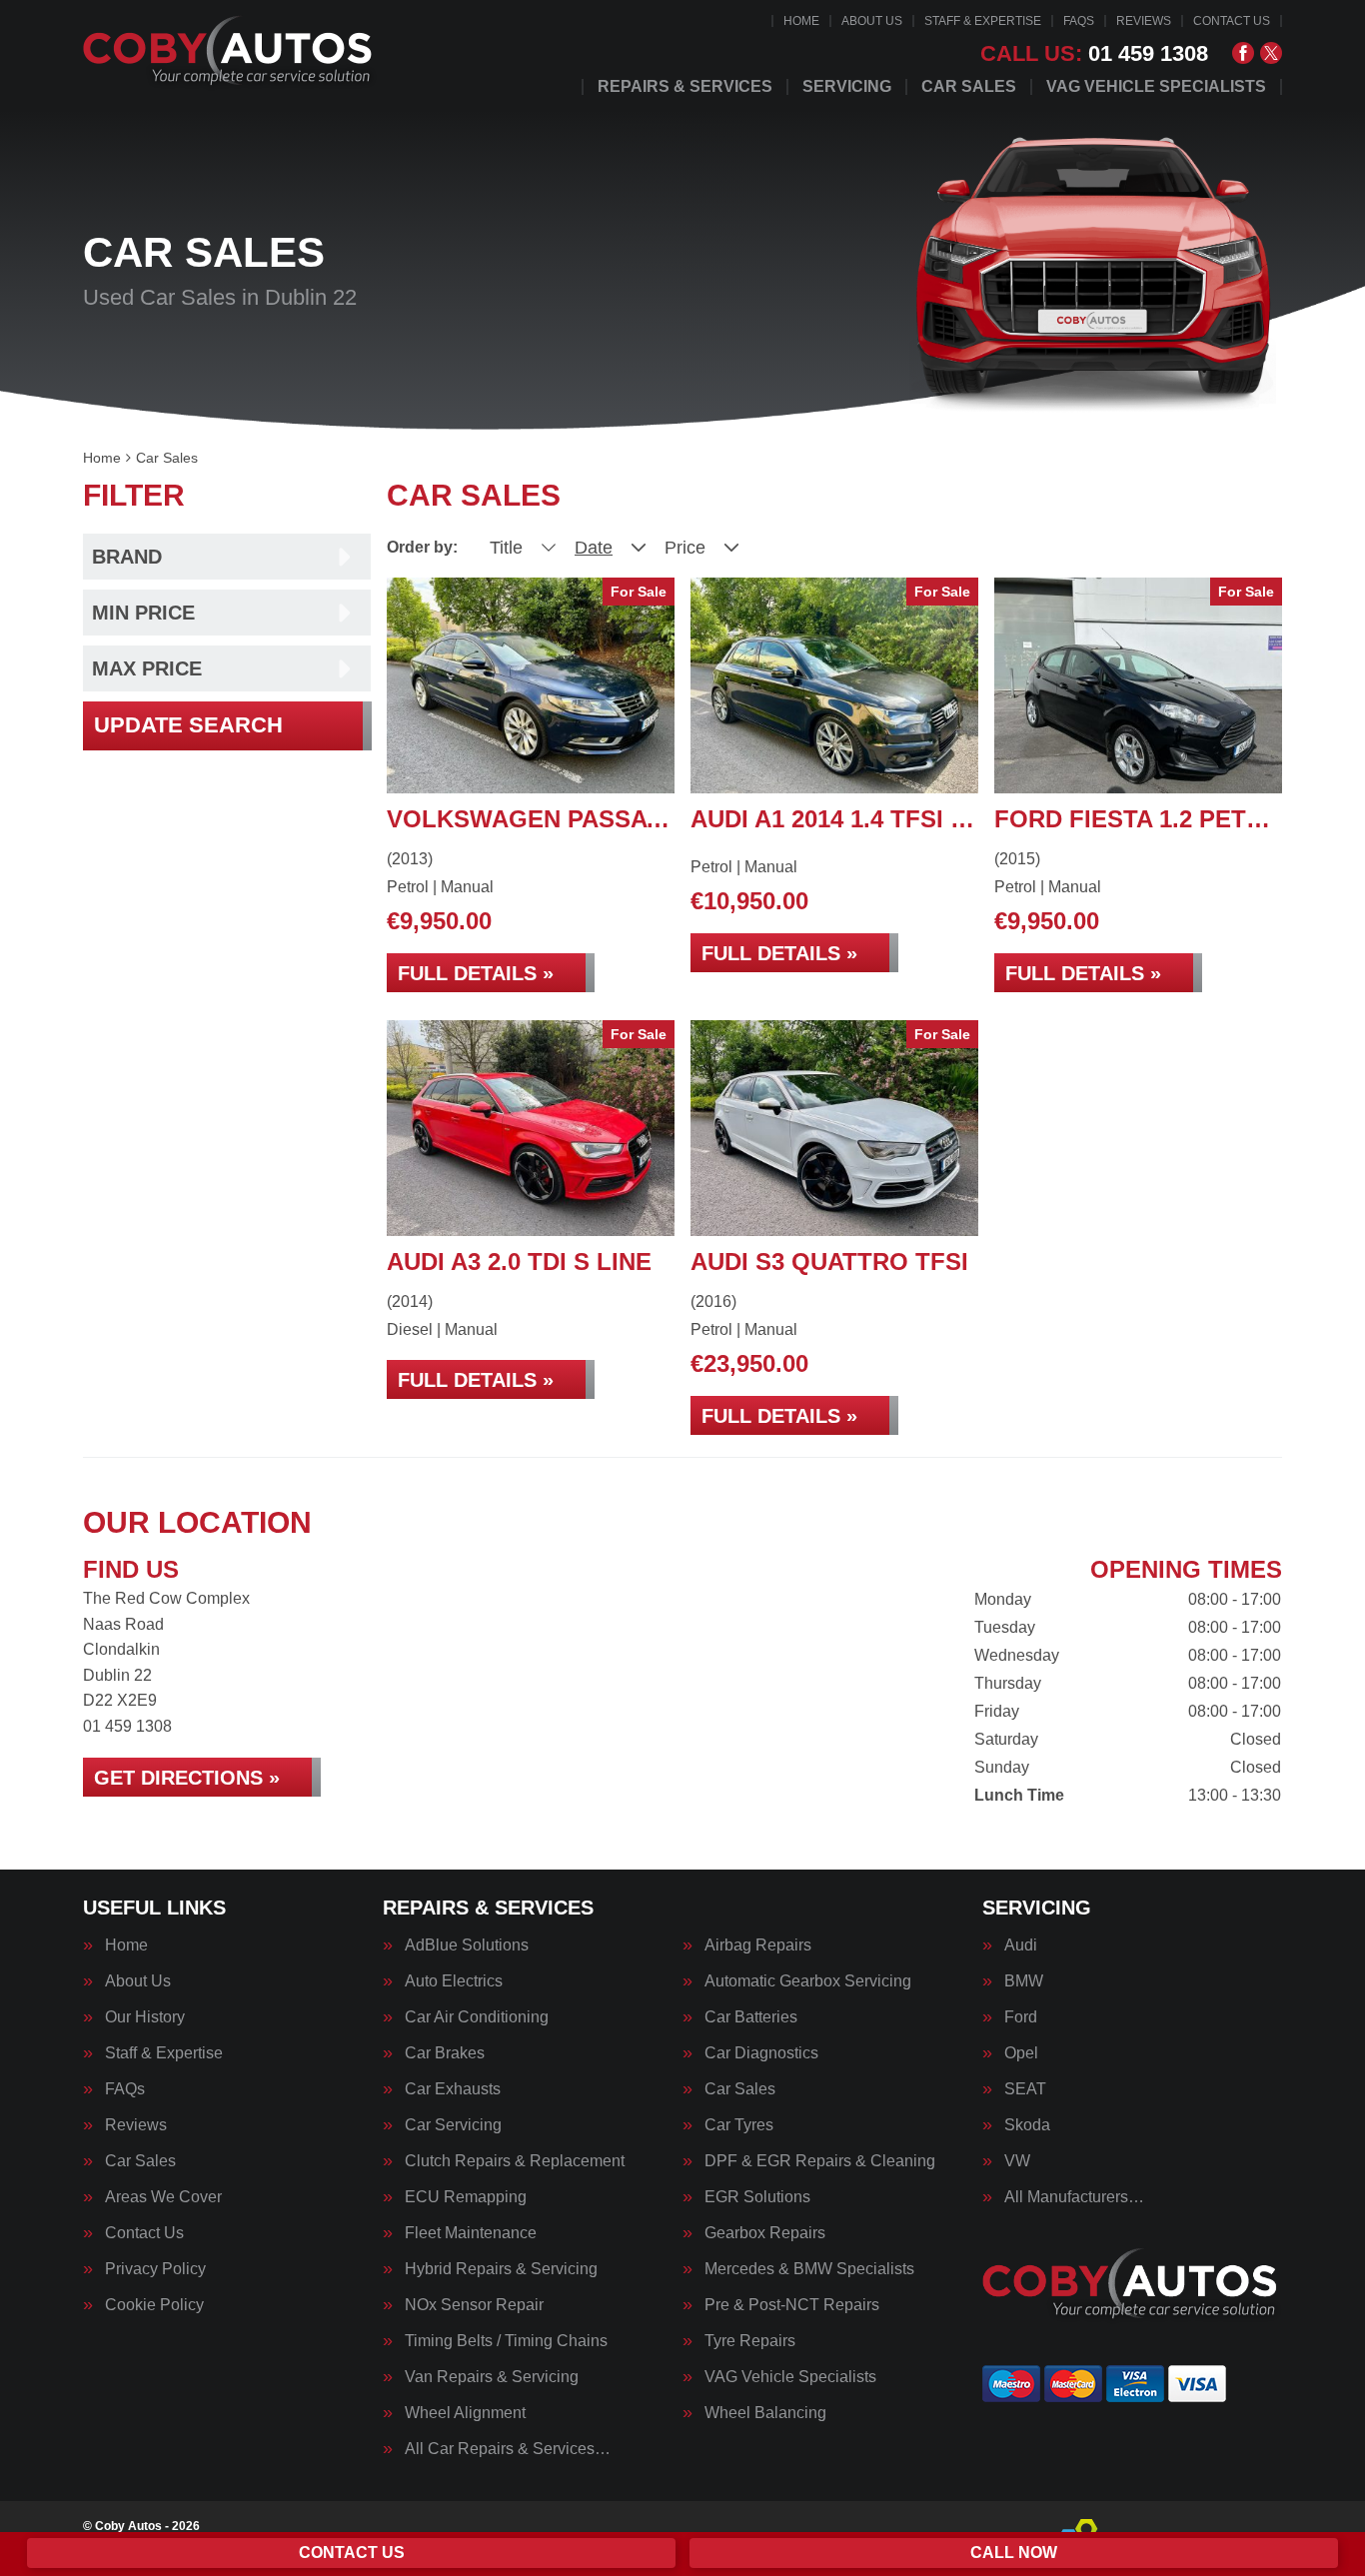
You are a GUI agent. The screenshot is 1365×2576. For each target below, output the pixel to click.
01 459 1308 (1094, 54)
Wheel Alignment (465, 2413)
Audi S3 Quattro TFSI (829, 1262)
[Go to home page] (230, 55)
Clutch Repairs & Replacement (515, 2161)
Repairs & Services (685, 87)
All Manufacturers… (1074, 2197)
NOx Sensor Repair (474, 2305)
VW (1017, 2161)
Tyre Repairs (750, 2341)
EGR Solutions (757, 2197)
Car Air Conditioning (477, 2017)
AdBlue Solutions (467, 1945)
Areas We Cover (163, 2197)
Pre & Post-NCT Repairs (792, 2305)
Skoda (1027, 2125)
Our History (145, 2017)
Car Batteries (751, 2017)
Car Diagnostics (761, 2053)
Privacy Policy (155, 2269)
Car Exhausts (453, 2089)
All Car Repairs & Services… (508, 2449)
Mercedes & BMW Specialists (809, 2269)
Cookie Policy (154, 2305)
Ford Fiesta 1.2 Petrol (1146, 819)
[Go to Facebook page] (1243, 53)
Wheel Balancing (765, 2413)
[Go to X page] (1271, 53)
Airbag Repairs (758, 1945)
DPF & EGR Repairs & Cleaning (820, 2161)
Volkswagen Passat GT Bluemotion (629, 819)
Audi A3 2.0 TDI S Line (519, 1262)
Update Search (188, 725)
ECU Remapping (466, 2197)
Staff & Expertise (983, 21)
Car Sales (969, 87)
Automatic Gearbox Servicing (808, 1981)
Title (506, 548)
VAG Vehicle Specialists (1156, 87)
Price (685, 548)
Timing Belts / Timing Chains (506, 2341)
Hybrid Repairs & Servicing (501, 2269)
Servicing (847, 87)
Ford (1021, 2017)
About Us (872, 21)
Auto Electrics (454, 1981)
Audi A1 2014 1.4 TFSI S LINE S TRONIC (920, 819)
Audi (1021, 1945)
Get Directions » (187, 1778)
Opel (1021, 2053)
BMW (1024, 1981)
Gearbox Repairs (765, 2233)
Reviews (1144, 21)
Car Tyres (739, 2125)
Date (594, 548)
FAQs (1079, 21)
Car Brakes (445, 2053)
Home (801, 21)
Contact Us (1232, 21)
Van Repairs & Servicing (492, 2377)
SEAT (1025, 2089)
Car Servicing (453, 2125)
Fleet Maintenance (471, 2233)
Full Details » (476, 973)
